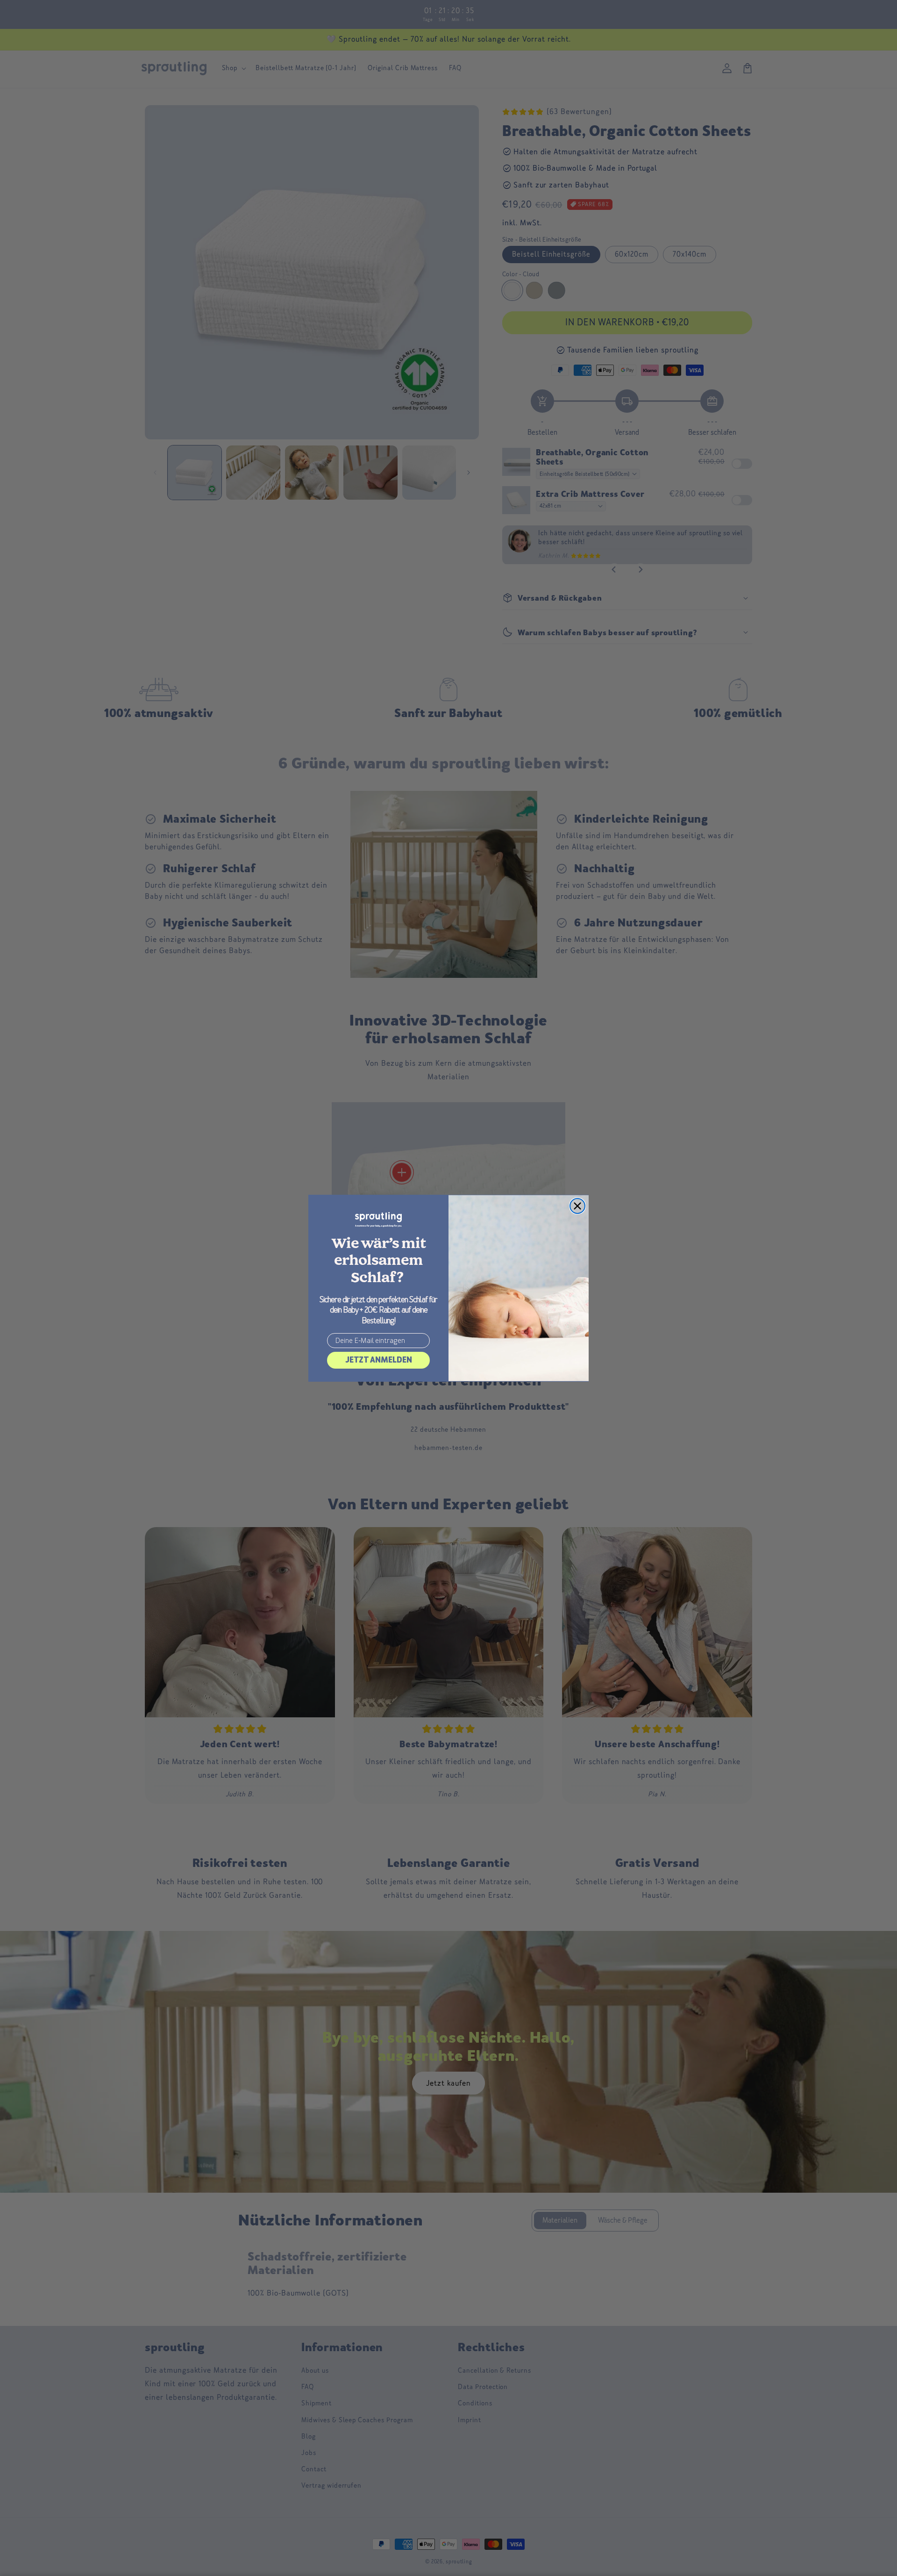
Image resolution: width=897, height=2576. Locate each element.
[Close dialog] (577, 1206)
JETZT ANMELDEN (379, 1360)
